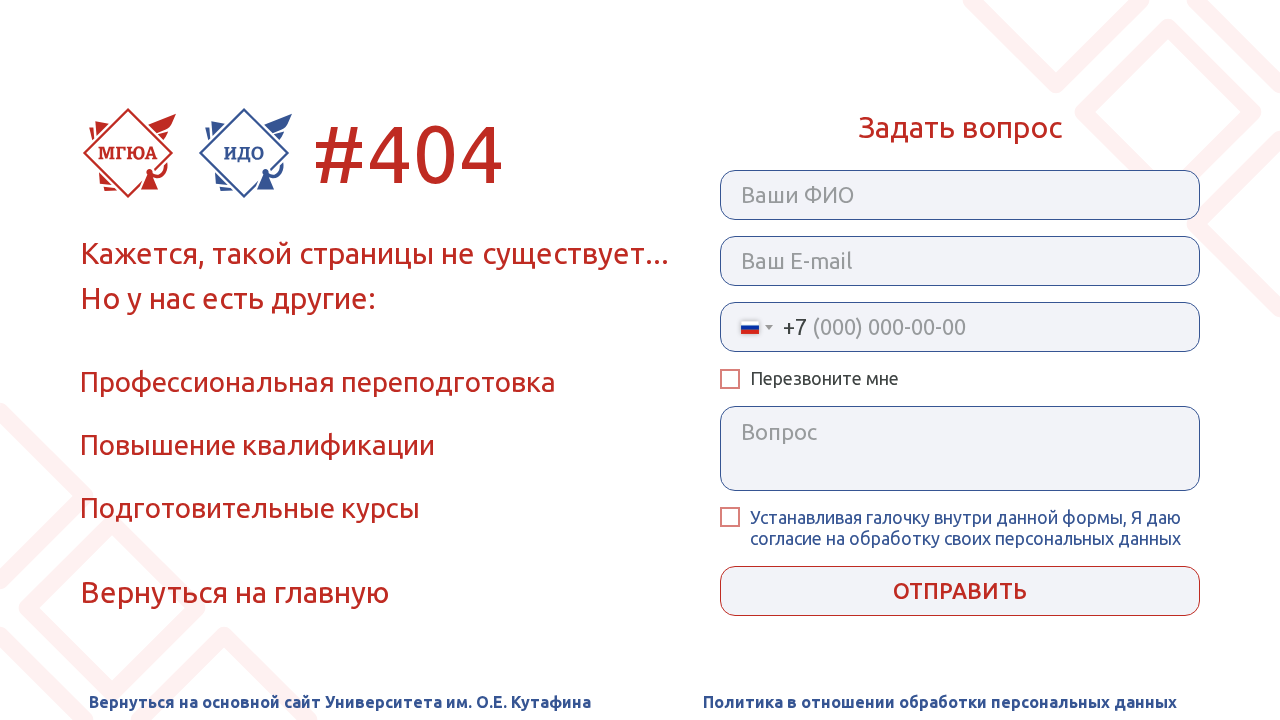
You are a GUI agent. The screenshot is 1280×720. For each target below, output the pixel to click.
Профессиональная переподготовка (318, 381)
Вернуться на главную (235, 592)
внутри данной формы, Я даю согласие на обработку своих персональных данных (965, 528)
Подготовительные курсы (250, 507)
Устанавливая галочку (842, 517)
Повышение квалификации (257, 444)
